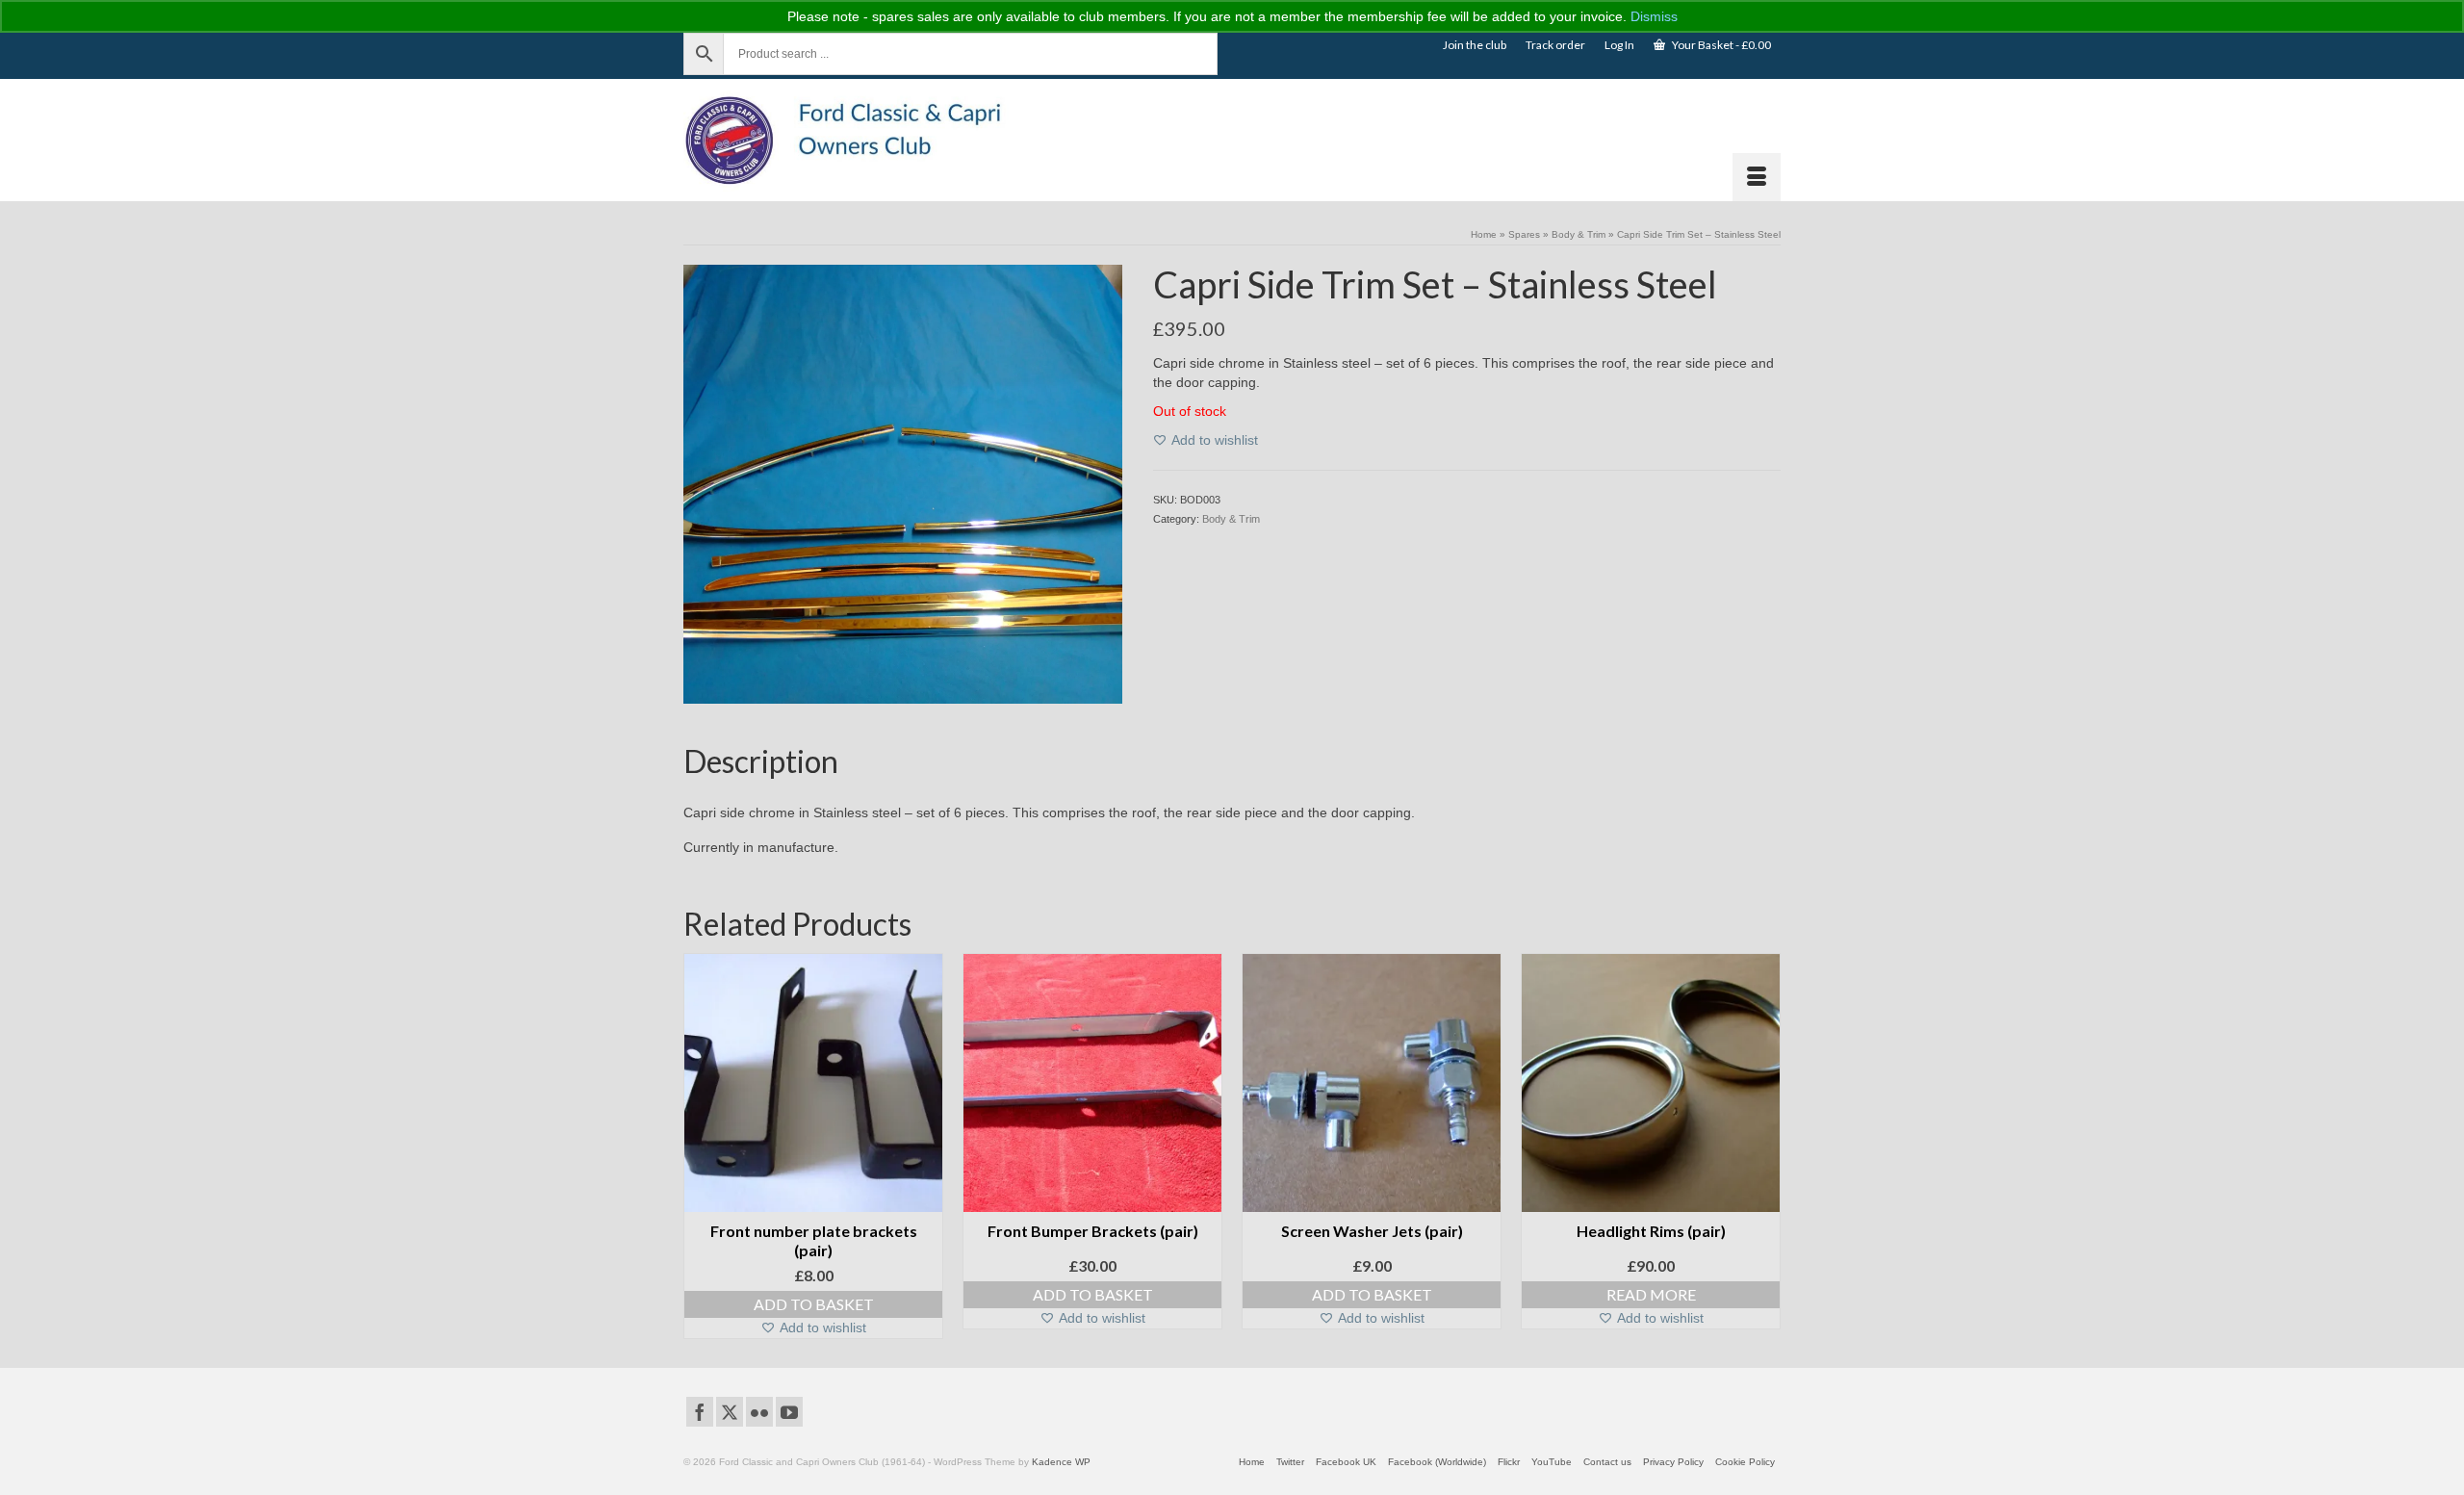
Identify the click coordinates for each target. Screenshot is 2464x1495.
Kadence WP (1061, 1462)
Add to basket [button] (814, 1304)
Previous (700, 1146)
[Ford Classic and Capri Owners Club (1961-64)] (857, 140)
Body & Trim (1231, 519)
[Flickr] (759, 1412)
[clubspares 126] (903, 483)
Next (1764, 1146)
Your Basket (1720, 45)
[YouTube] (789, 1412)
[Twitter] (730, 1412)
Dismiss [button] (1654, 16)
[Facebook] (700, 1412)
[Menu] (1757, 177)
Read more (1651, 1294)
